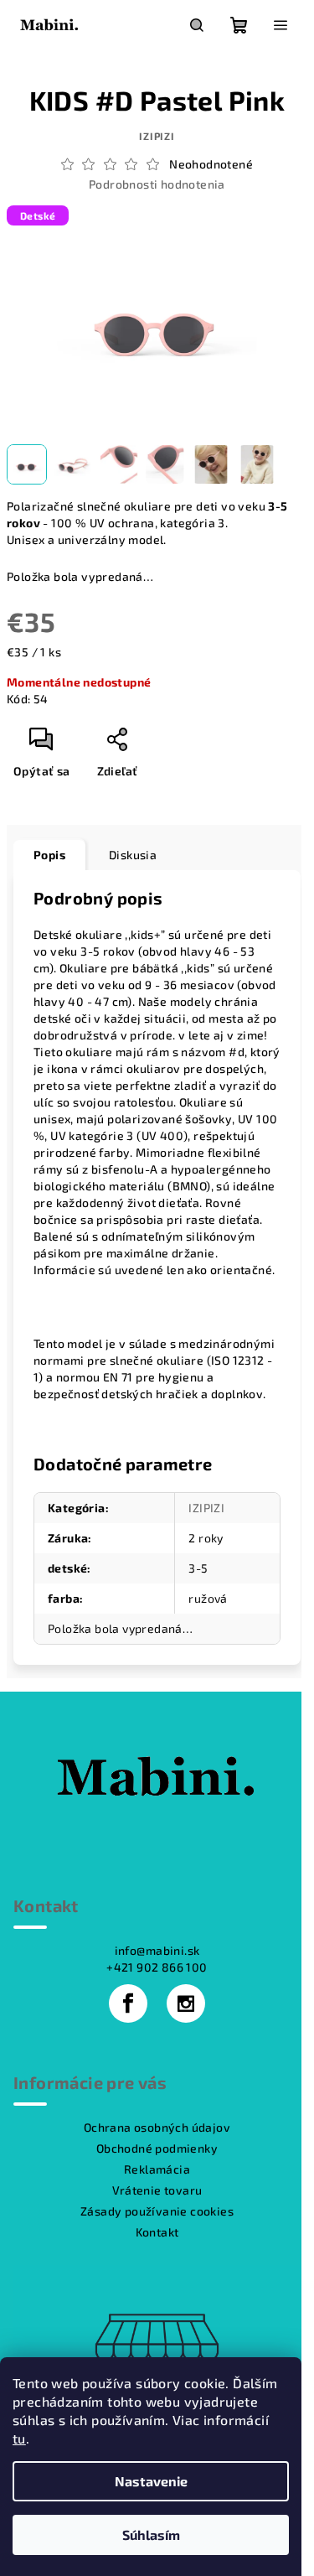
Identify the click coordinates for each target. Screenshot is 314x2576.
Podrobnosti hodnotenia (157, 184)
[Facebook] (128, 2003)
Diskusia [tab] (133, 855)
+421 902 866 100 (157, 1967)
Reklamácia (157, 2169)
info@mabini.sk (157, 1950)
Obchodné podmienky (157, 2148)
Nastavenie (151, 2481)
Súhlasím (151, 2535)
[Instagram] (186, 2003)
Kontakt (157, 2232)
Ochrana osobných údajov (157, 2127)
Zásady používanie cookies (157, 2211)
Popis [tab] (49, 855)
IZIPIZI (157, 136)
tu (19, 2438)
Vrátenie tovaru (157, 2190)
